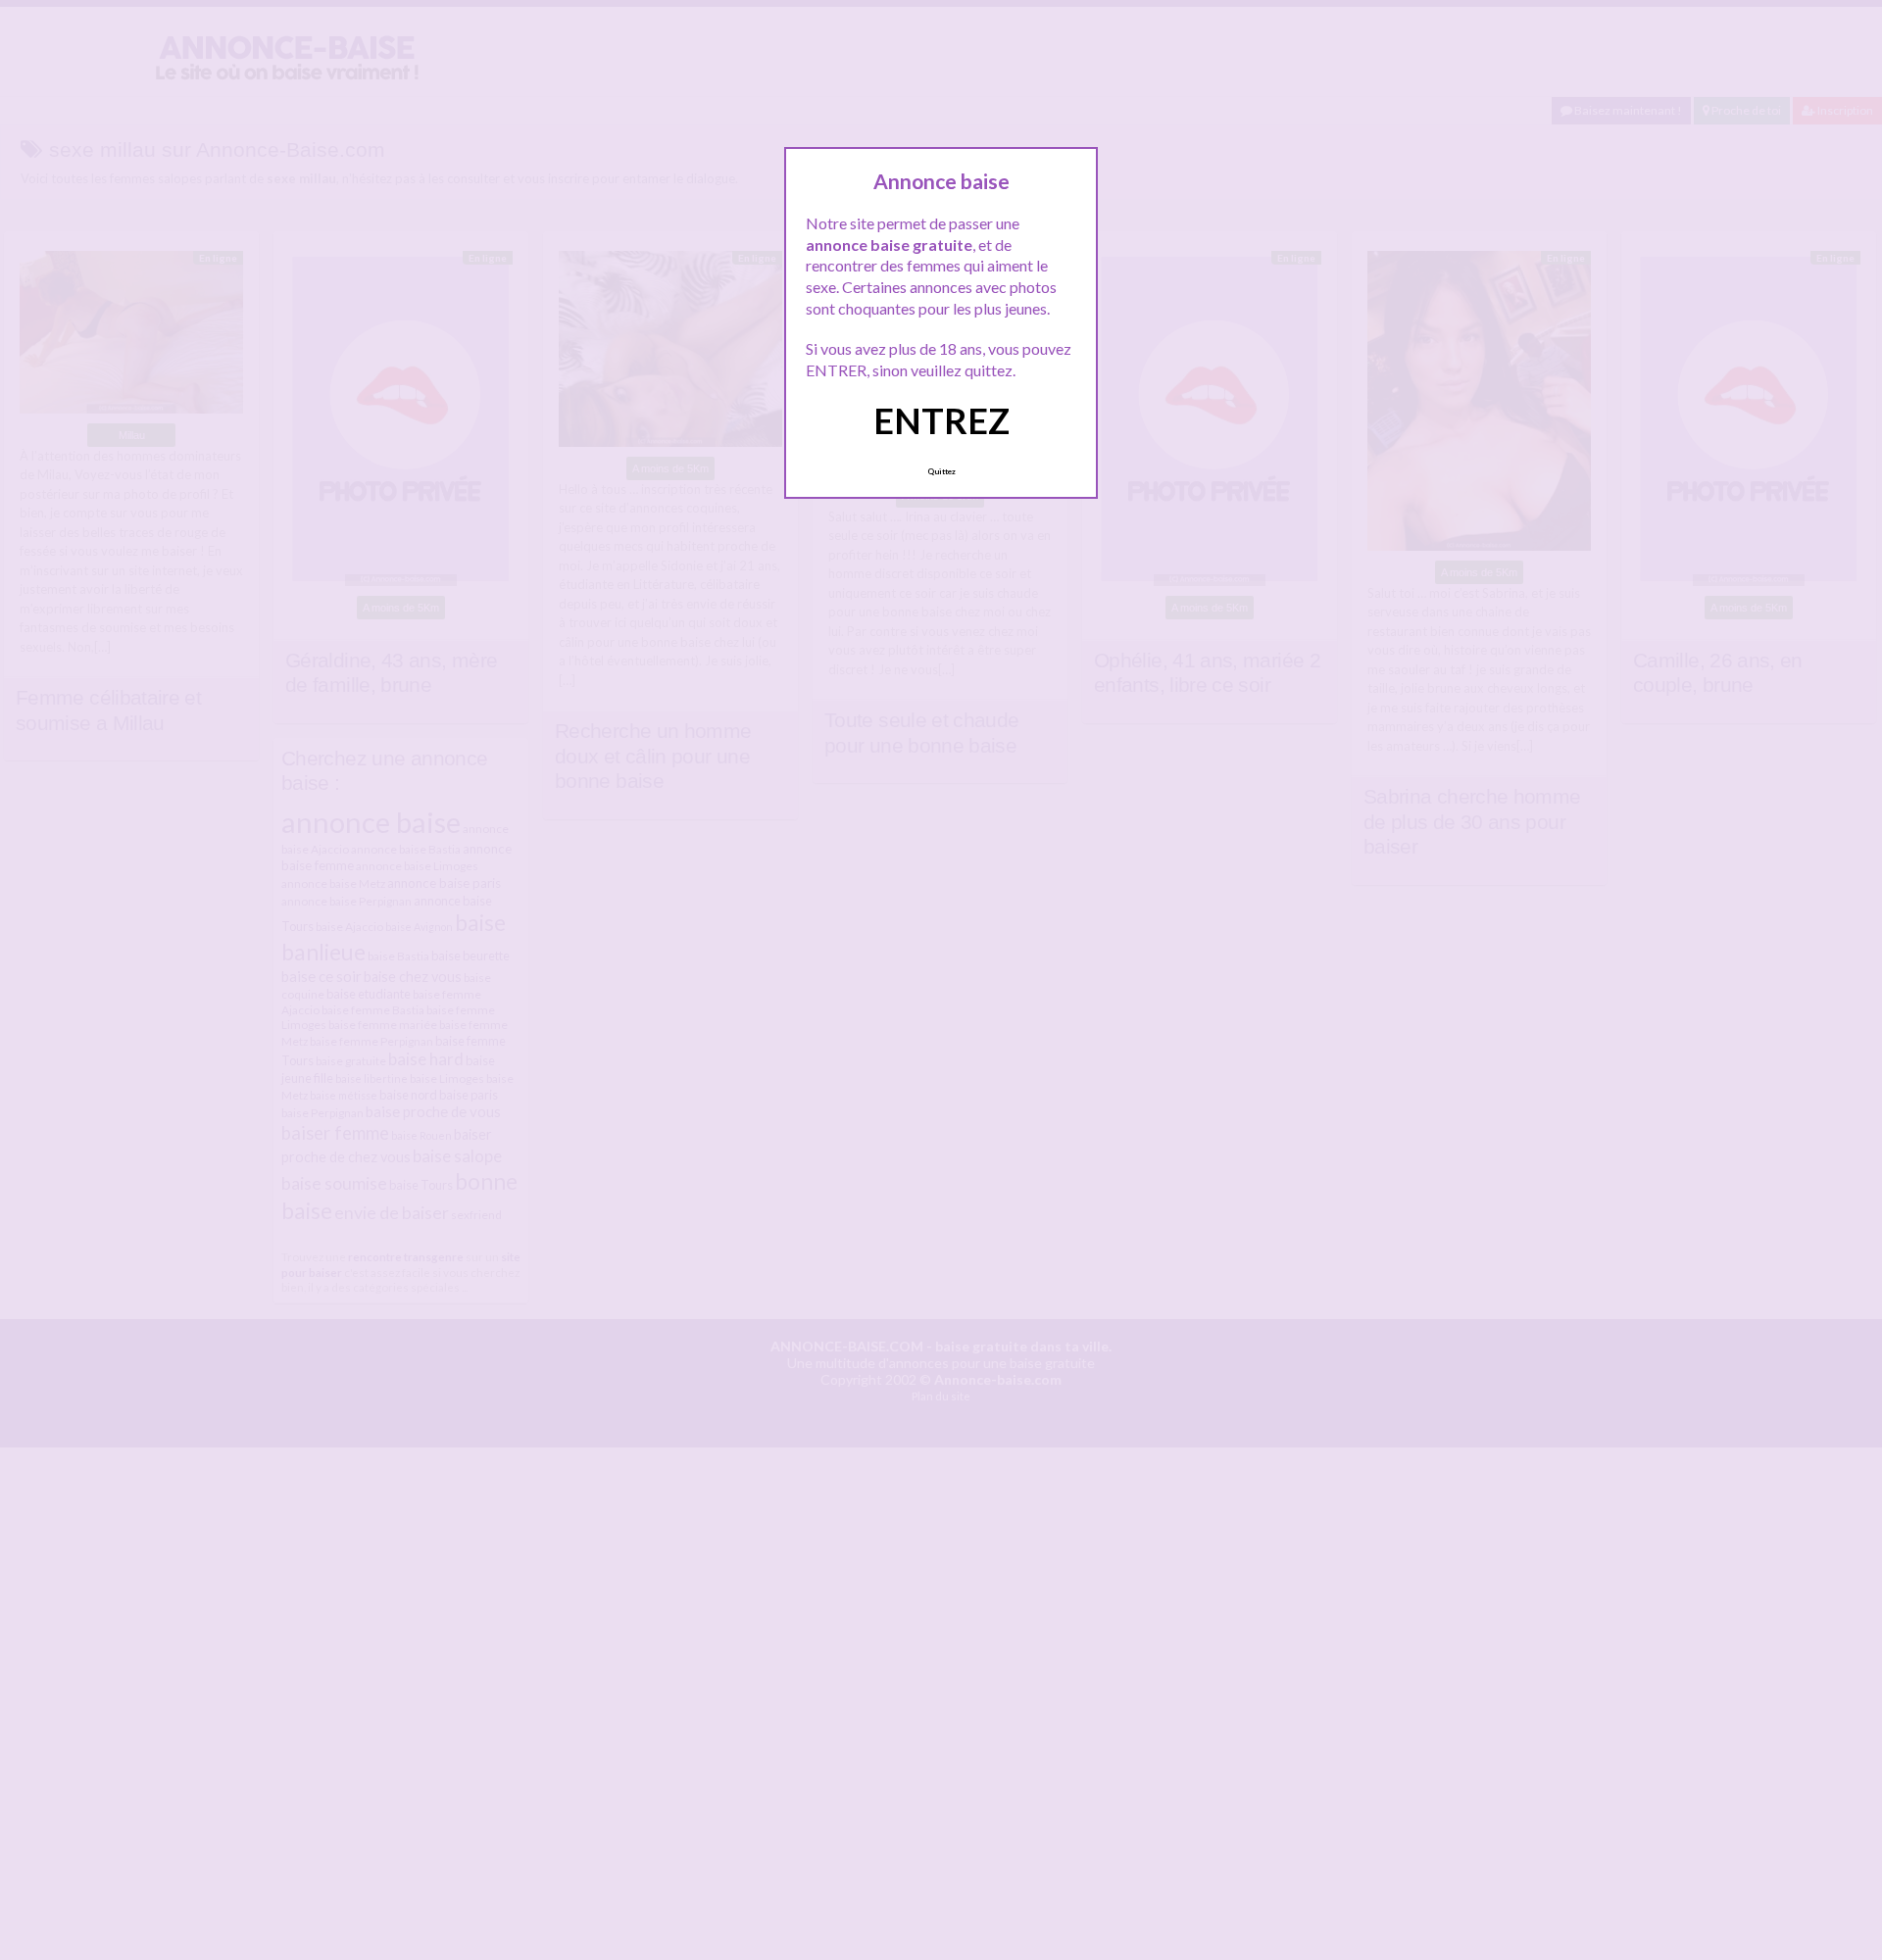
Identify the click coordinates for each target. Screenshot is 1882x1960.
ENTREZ (941, 420)
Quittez (941, 471)
